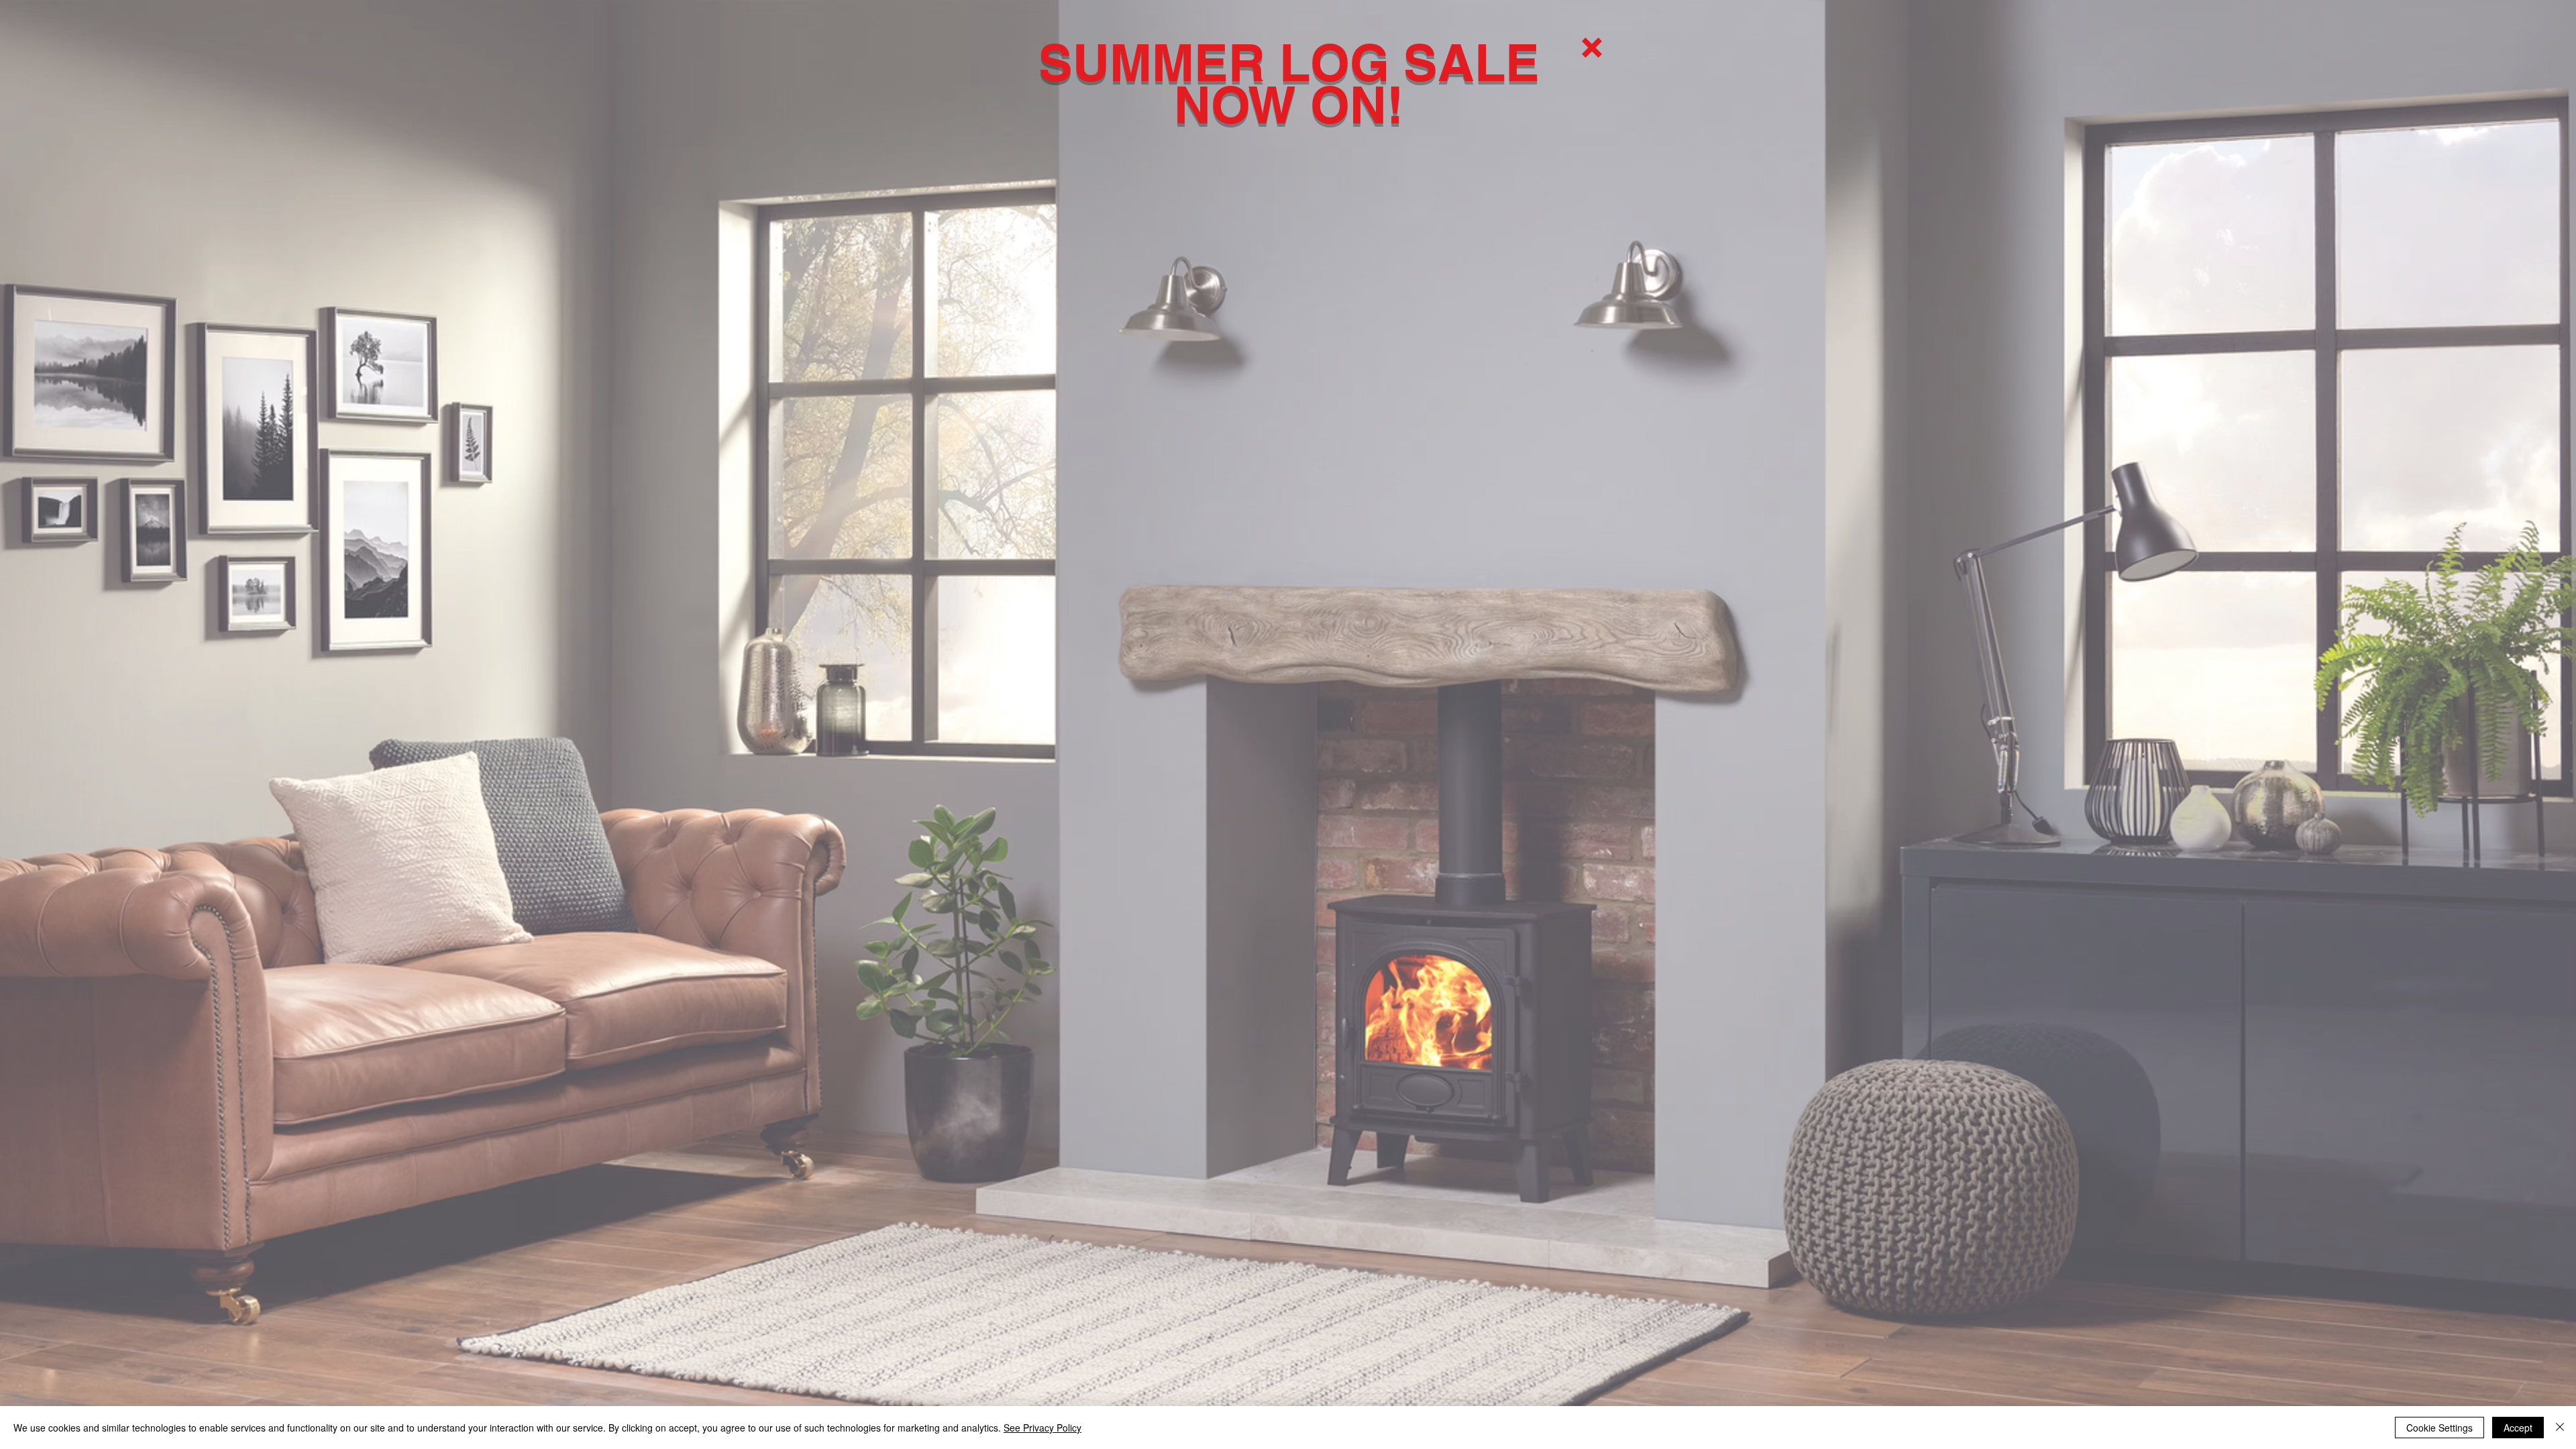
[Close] (2560, 1428)
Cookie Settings (2439, 1428)
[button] (1592, 48)
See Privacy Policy (1042, 1428)
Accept (2518, 1428)
